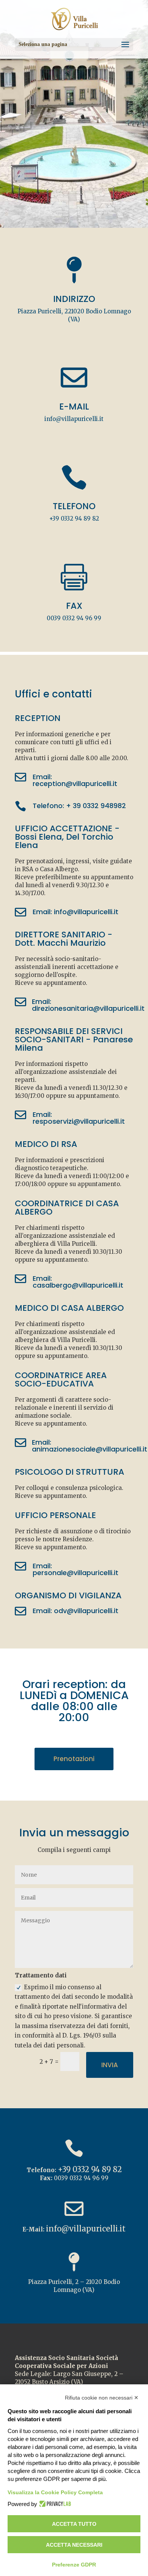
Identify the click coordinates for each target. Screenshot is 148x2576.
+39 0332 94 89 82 (74, 519)
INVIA (110, 2065)
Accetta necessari (74, 2545)
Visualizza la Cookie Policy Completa (55, 2492)
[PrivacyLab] (54, 2504)
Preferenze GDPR (74, 2565)
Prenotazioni (74, 1759)
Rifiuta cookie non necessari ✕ (102, 2398)
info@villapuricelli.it (74, 419)
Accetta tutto (74, 2524)
